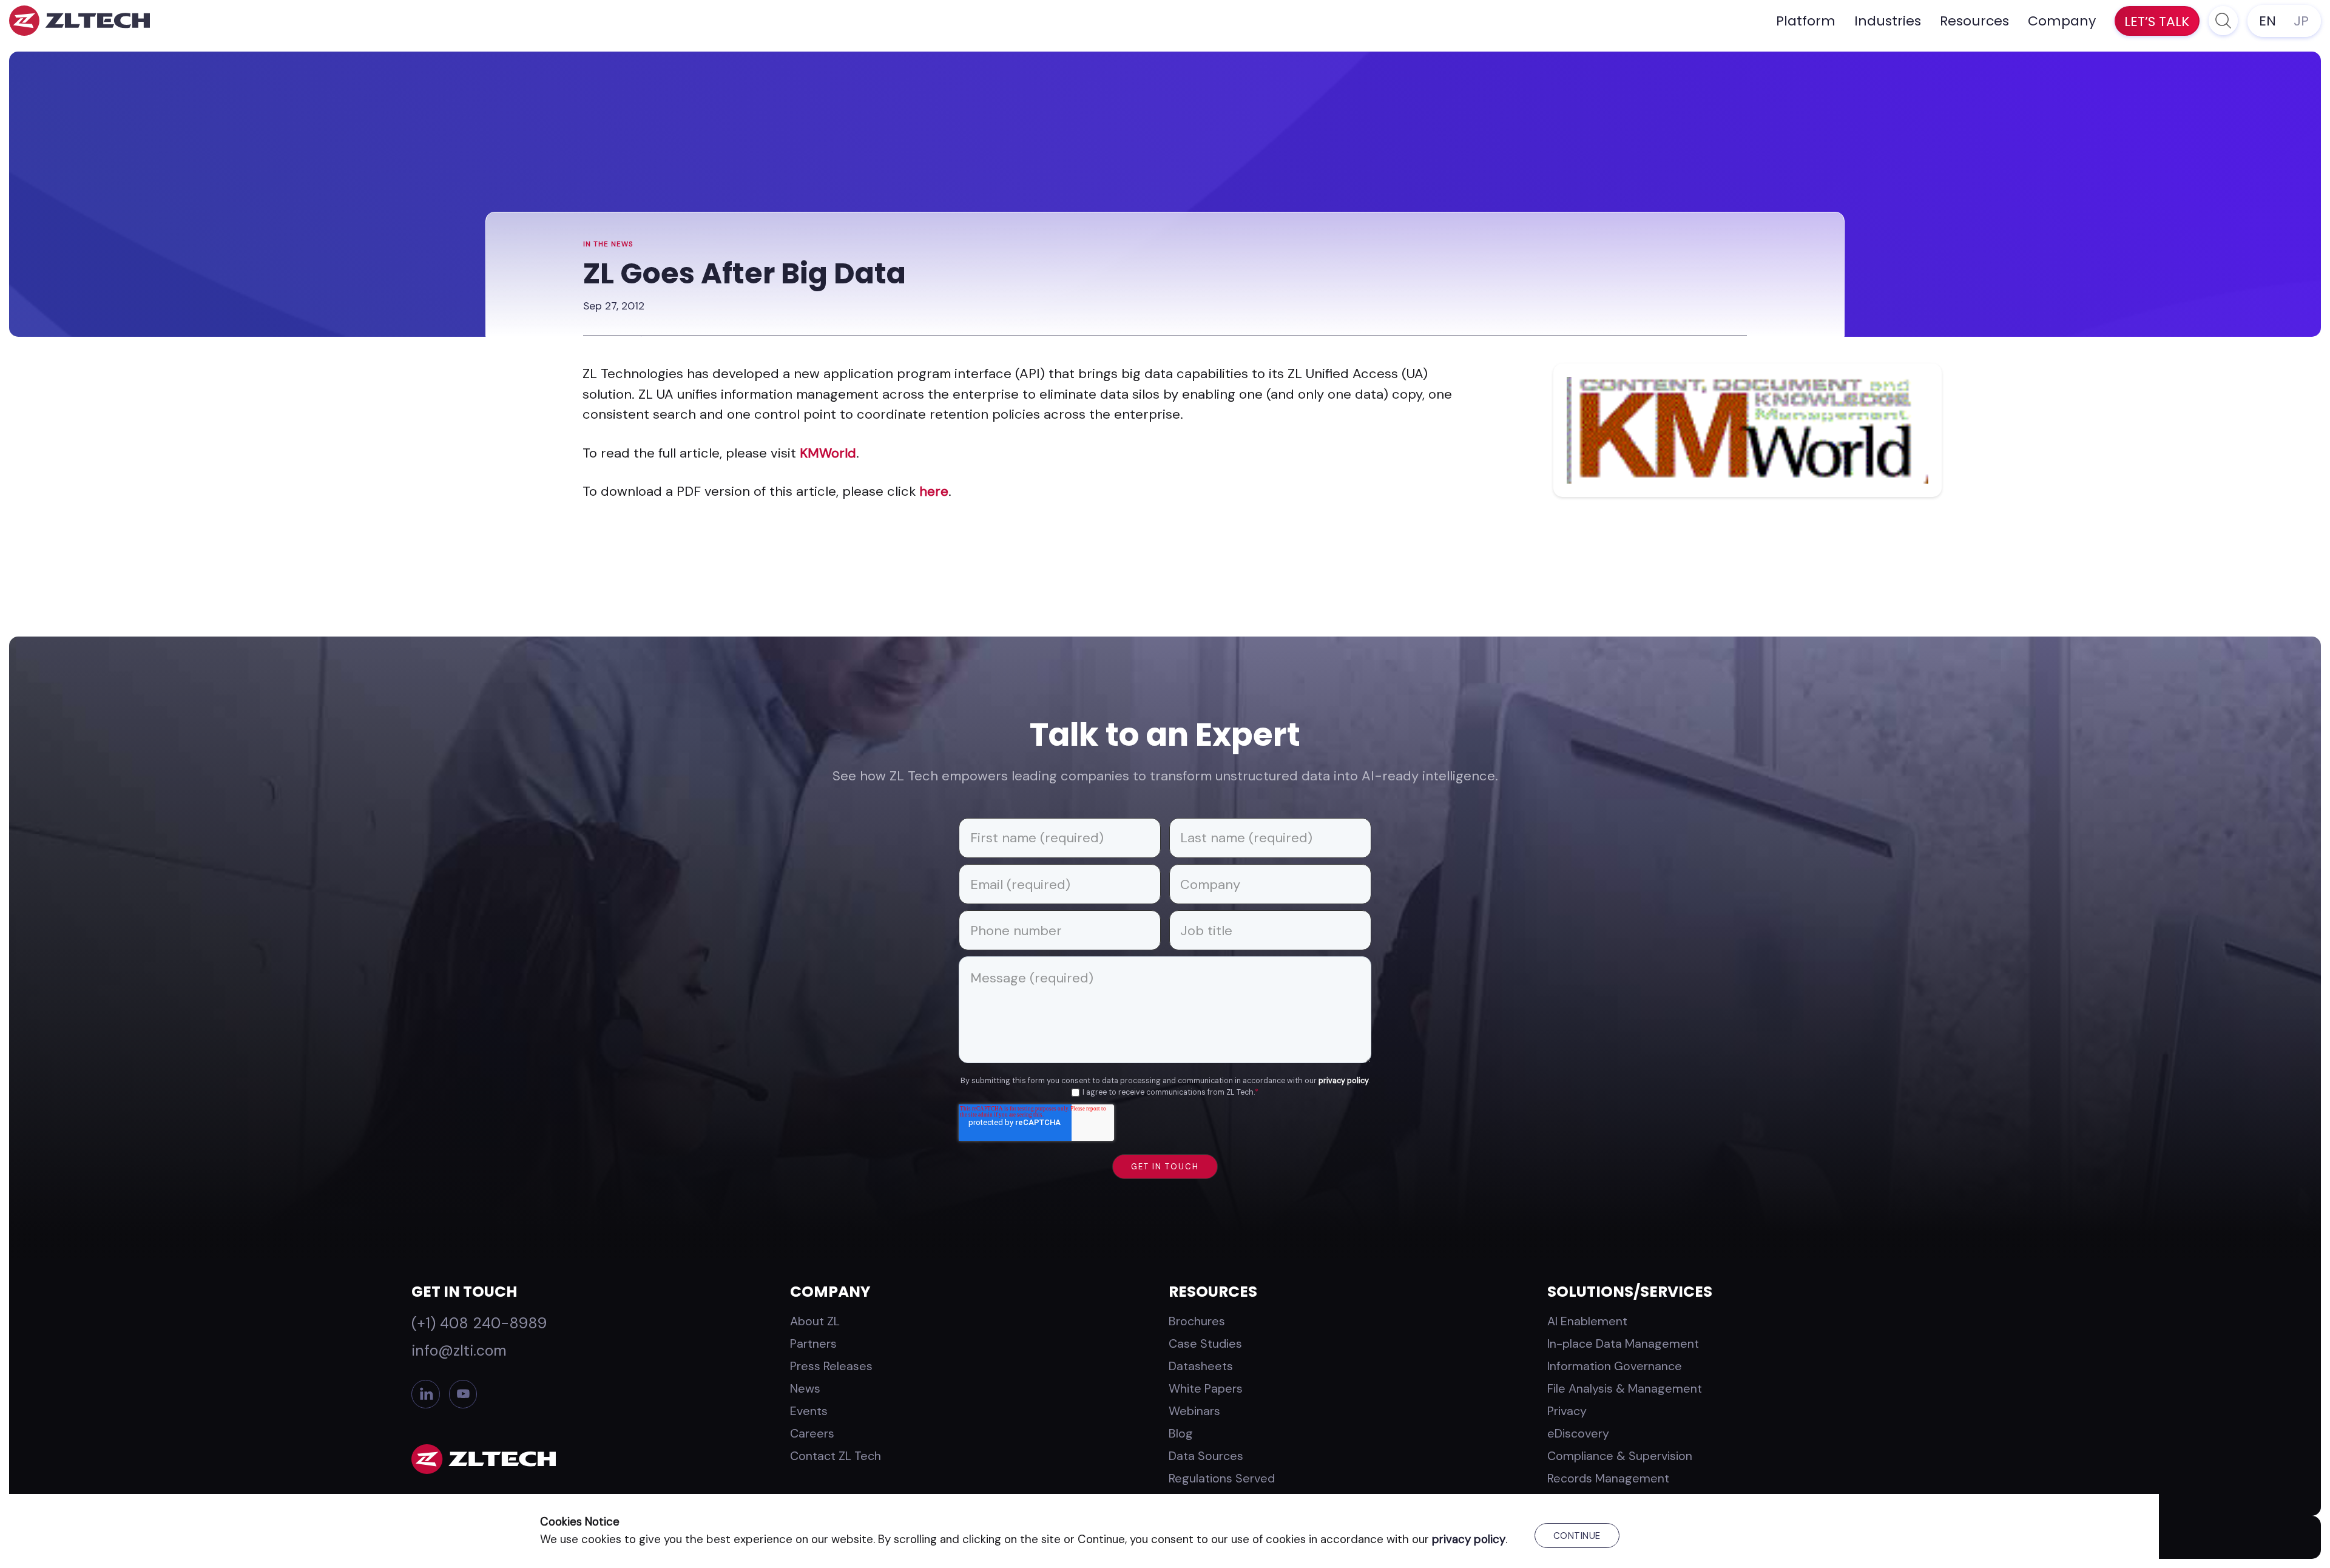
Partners (813, 1343)
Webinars (1194, 1411)
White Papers (1206, 1388)
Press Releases (831, 1366)
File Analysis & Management (1625, 1388)
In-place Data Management (1623, 1343)
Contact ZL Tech (836, 1456)
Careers (812, 1433)
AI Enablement (1587, 1321)
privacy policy (1344, 1081)
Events (809, 1411)
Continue (1577, 1536)
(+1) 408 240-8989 (479, 1323)
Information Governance (1615, 1366)
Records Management (1608, 1478)
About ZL (815, 1321)
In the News (608, 244)
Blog (1181, 1433)
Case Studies (1205, 1343)
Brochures (1197, 1321)
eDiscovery (1578, 1433)
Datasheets (1201, 1366)
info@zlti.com (459, 1350)
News (805, 1388)
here (934, 491)
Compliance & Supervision (1620, 1456)
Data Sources (1206, 1456)
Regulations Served (1222, 1478)
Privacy (1567, 1411)
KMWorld (828, 453)
